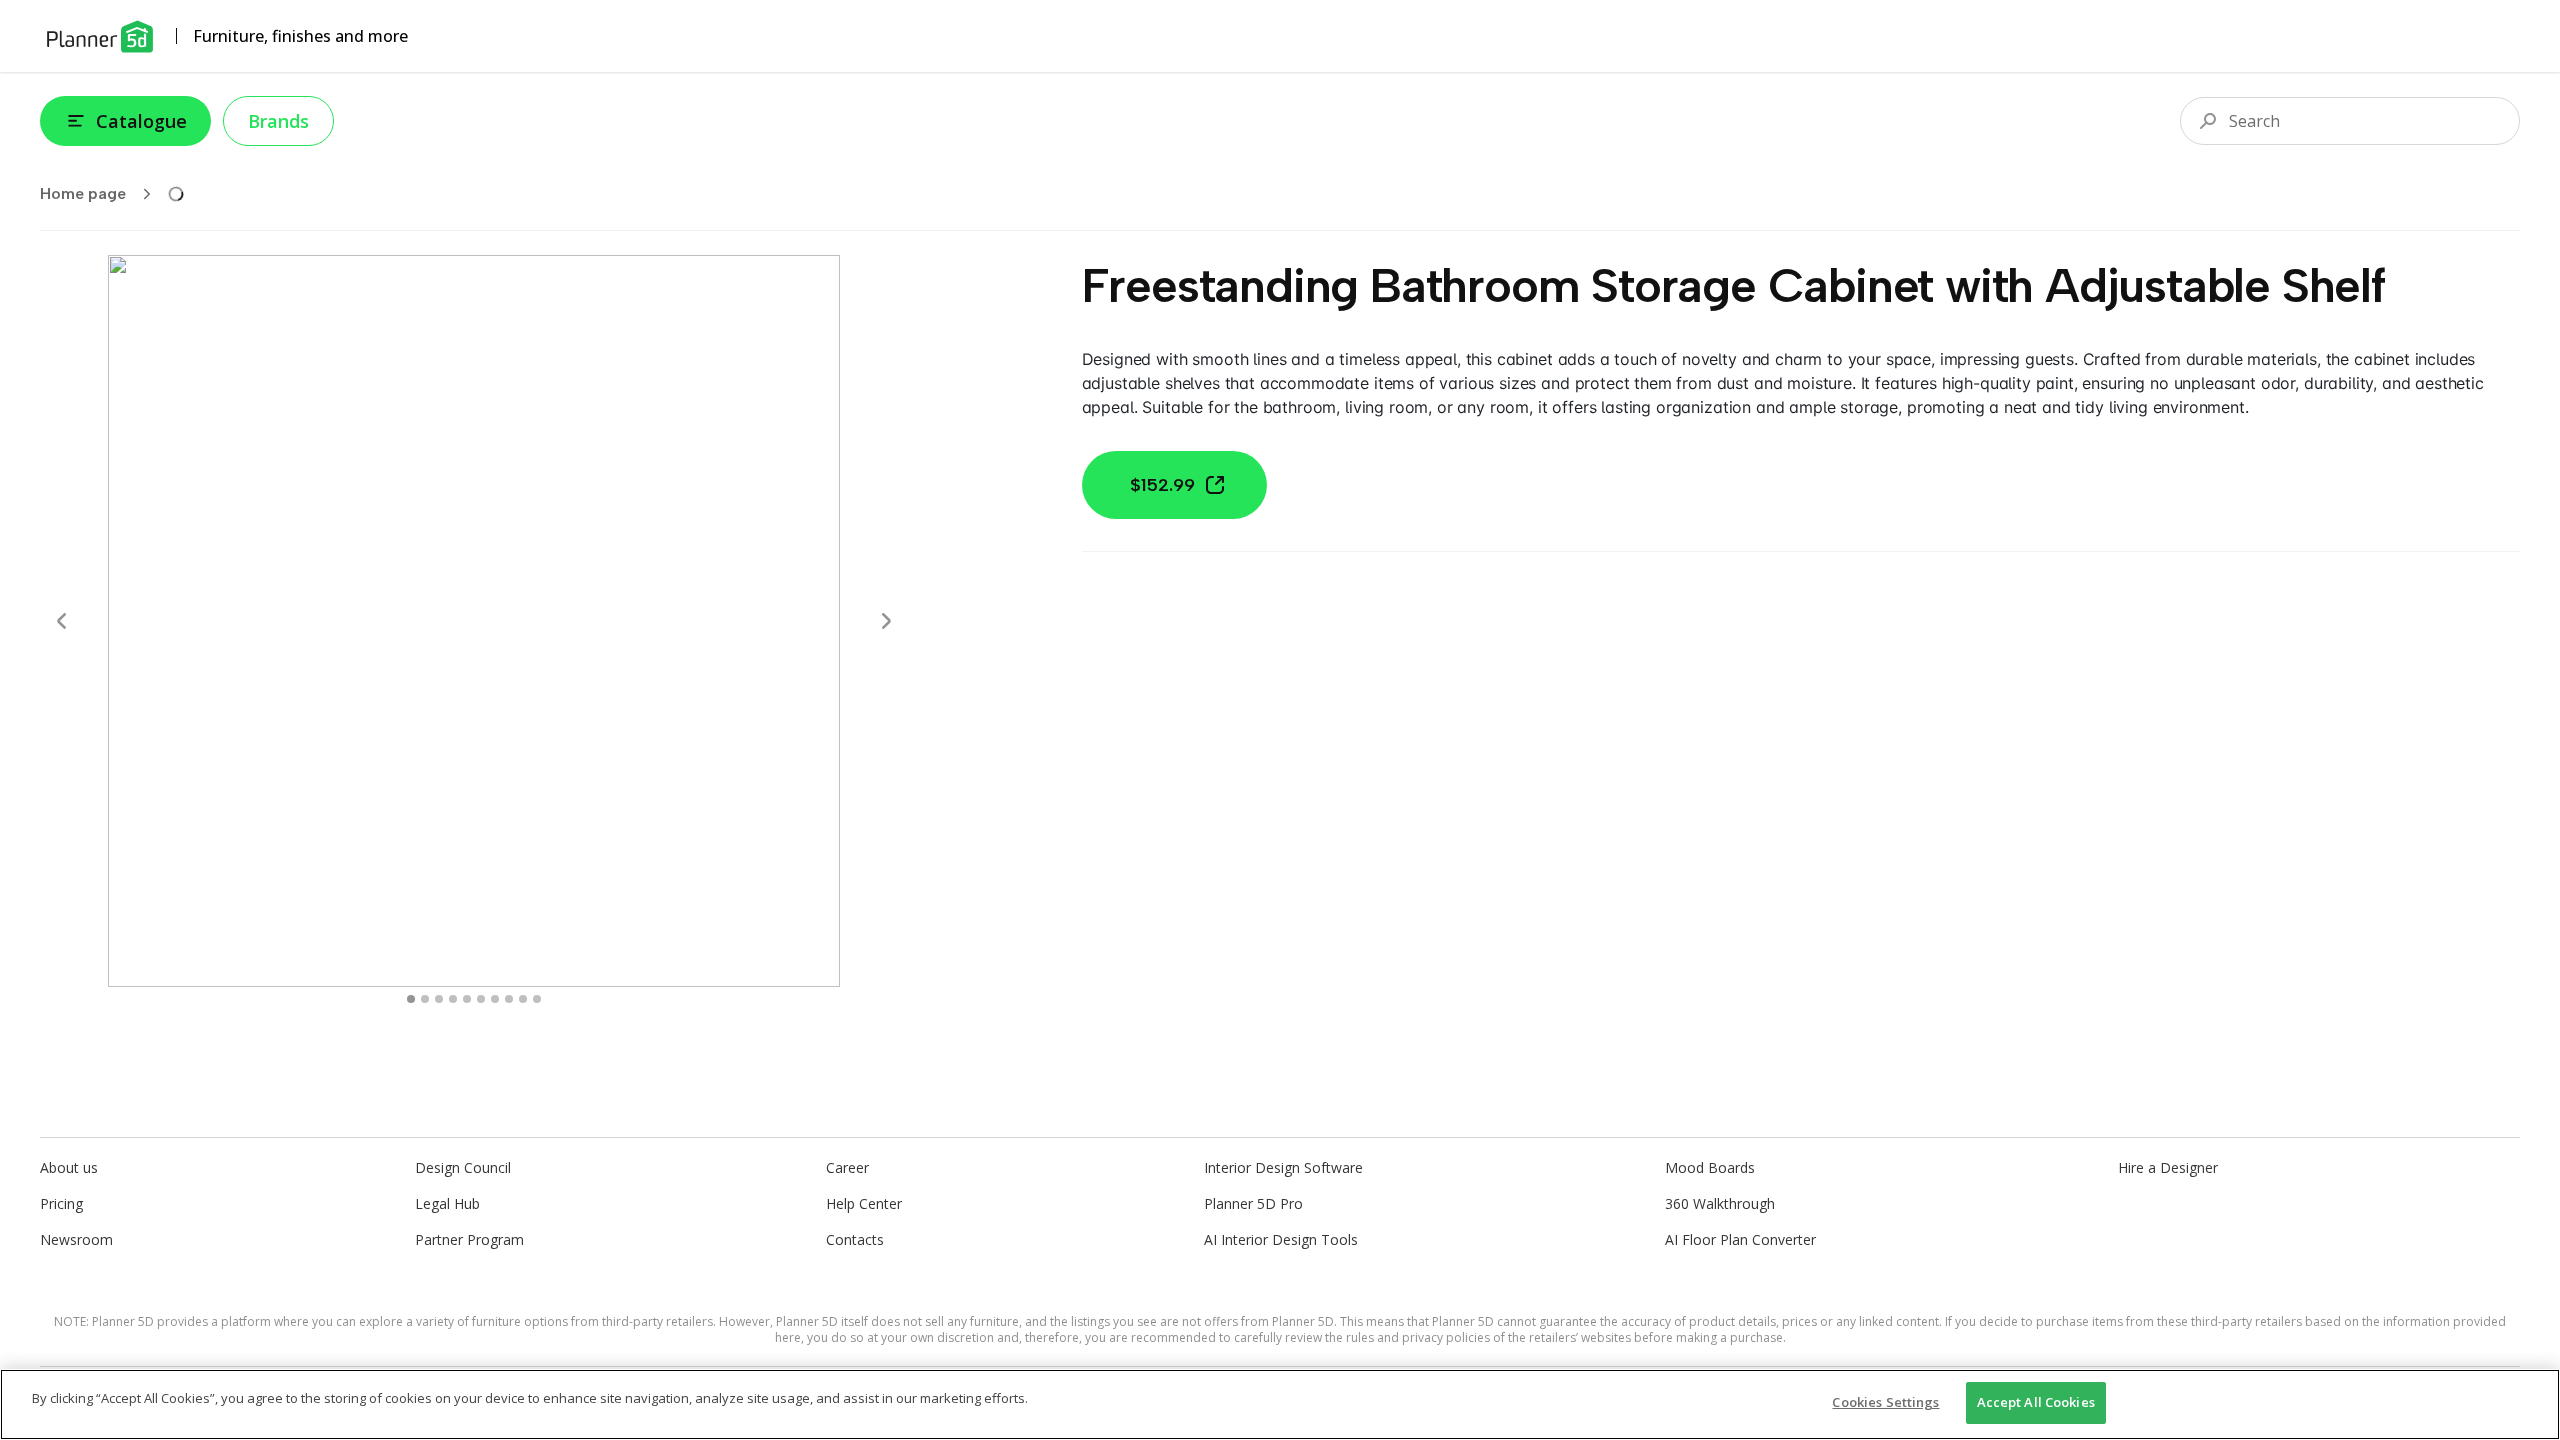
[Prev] (62, 621)
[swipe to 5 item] (481, 999)
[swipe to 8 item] (523, 999)
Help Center (864, 1203)
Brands (278, 121)
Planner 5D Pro (1253, 1203)
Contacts (855, 1239)
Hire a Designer (2168, 1167)
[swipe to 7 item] (509, 999)
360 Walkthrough (1720, 1203)
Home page (83, 193)
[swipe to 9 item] (537, 999)
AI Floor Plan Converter (1740, 1239)
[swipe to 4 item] (467, 999)
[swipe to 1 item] (425, 999)
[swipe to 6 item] (495, 999)
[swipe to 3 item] (453, 999)
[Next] (886, 621)
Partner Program (469, 1239)
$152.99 (1162, 485)
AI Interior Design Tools (1281, 1239)
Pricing (61, 1203)
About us (69, 1167)
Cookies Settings (1885, 1402)
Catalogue (141, 121)
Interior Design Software (1283, 1167)
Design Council (463, 1167)
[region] (1280, 1404)
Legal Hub (447, 1203)
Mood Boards (1710, 1167)
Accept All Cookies (2036, 1402)
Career (847, 1167)
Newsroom (76, 1239)
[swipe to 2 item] (439, 999)
